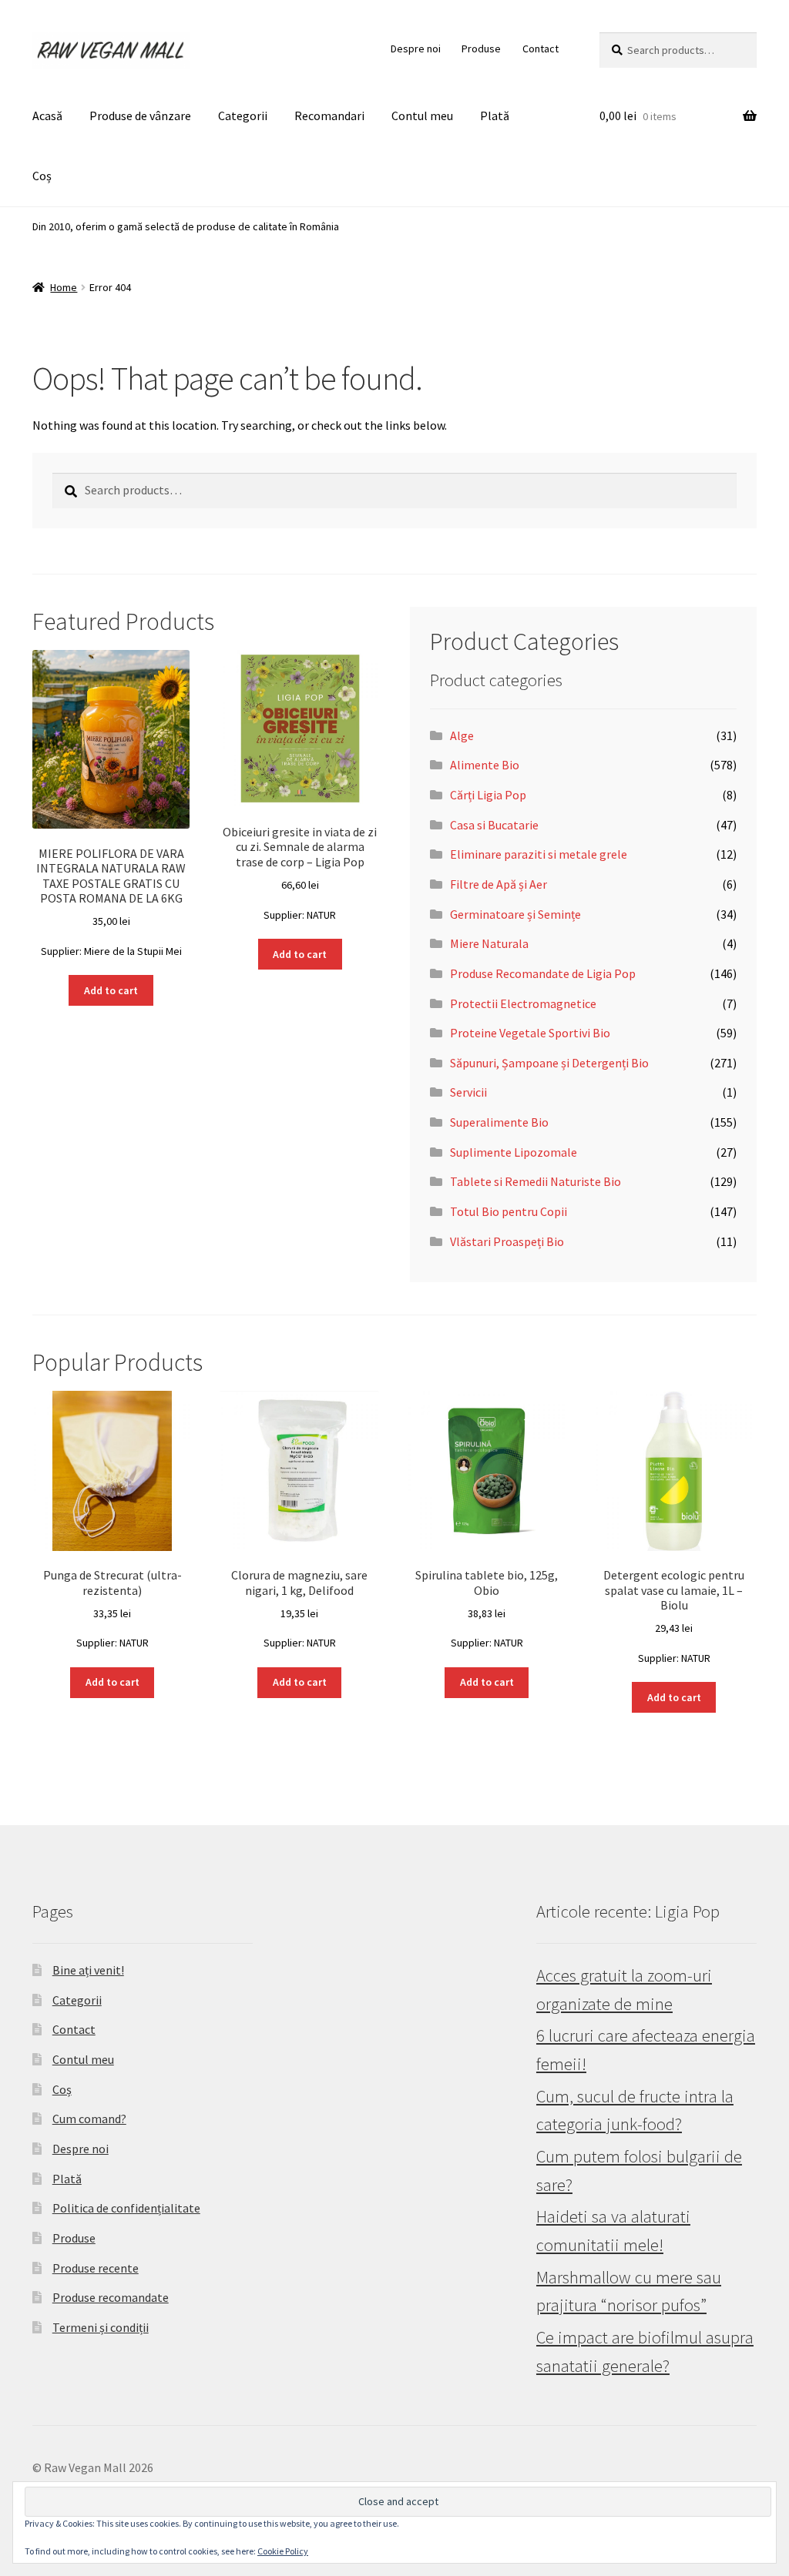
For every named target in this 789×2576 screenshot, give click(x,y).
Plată (495, 116)
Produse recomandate (111, 2297)
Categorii (243, 116)
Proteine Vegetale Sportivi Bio (530, 1033)
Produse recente (96, 2268)
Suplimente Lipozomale (514, 1152)
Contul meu (422, 116)
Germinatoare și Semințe (515, 914)
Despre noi (416, 49)
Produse (481, 49)
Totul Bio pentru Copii (509, 1211)
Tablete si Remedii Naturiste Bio (536, 1181)
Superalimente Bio (499, 1122)
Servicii (468, 1092)
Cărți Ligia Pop (488, 795)
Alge (462, 735)
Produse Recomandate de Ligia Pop (543, 973)
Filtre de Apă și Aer (499, 884)
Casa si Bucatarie (494, 825)
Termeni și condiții (101, 2327)
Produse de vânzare (140, 116)
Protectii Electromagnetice (523, 1003)
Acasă (47, 116)
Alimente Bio (485, 765)
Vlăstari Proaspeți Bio (507, 1241)
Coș (42, 176)
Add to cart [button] (111, 990)
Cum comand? (89, 2119)
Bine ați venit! (88, 1970)
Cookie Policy (283, 2551)
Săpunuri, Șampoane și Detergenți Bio (549, 1063)
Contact (541, 49)
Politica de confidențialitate (126, 2208)
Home (64, 287)
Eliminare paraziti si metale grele (539, 854)
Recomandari (329, 116)
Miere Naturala (489, 943)
